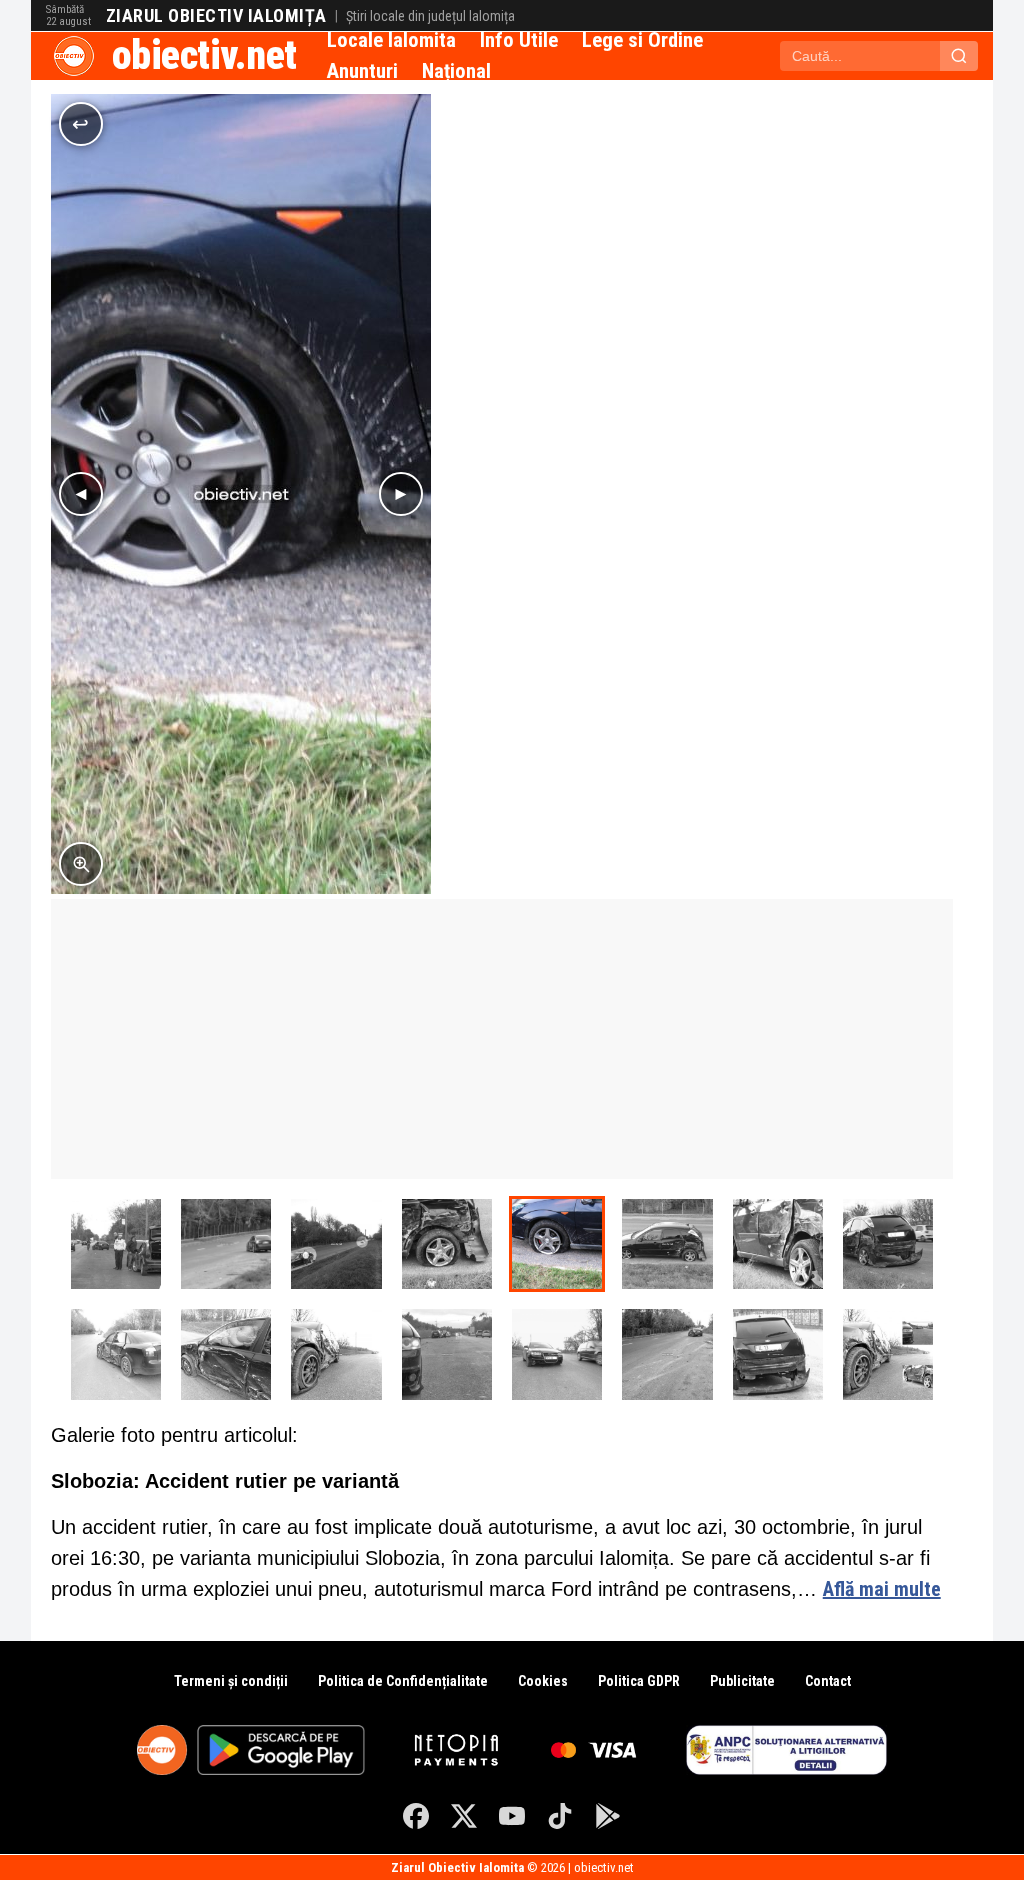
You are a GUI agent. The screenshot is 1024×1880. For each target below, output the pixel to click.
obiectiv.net (204, 55)
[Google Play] (608, 1816)
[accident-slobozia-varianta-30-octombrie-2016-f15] (226, 1244)
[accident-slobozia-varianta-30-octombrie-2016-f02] (778, 1354)
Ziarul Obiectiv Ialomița (216, 16)
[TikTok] (560, 1816)
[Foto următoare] (401, 494)
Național (456, 71)
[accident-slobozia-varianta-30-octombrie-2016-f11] (667, 1244)
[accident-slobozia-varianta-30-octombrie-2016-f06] (336, 1354)
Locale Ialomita (391, 40)
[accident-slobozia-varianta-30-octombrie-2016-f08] (116, 1354)
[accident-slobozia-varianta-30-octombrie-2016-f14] (336, 1244)
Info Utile (519, 40)
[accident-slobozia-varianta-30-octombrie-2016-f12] (557, 1244)
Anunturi (362, 71)
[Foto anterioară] (81, 494)
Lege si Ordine (642, 40)
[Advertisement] (502, 1039)
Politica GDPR (639, 1681)
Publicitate (742, 1681)
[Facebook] (416, 1816)
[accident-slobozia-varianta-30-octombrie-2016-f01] (116, 1244)
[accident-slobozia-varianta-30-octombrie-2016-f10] (778, 1244)
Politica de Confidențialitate (403, 1681)
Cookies (543, 1681)
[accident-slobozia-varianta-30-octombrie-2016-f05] (447, 1354)
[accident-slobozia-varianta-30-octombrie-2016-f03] (667, 1354)
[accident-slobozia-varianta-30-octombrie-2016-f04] (557, 1354)
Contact (828, 1681)
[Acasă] (74, 56)
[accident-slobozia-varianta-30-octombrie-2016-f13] (447, 1244)
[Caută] (959, 56)
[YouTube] (512, 1816)
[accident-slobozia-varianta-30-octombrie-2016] (888, 1354)
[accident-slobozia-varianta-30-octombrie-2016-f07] (226, 1354)
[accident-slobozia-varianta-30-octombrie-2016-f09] (888, 1244)
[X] (464, 1816)
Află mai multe (882, 1589)
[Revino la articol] (81, 124)
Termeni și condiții (231, 1681)
